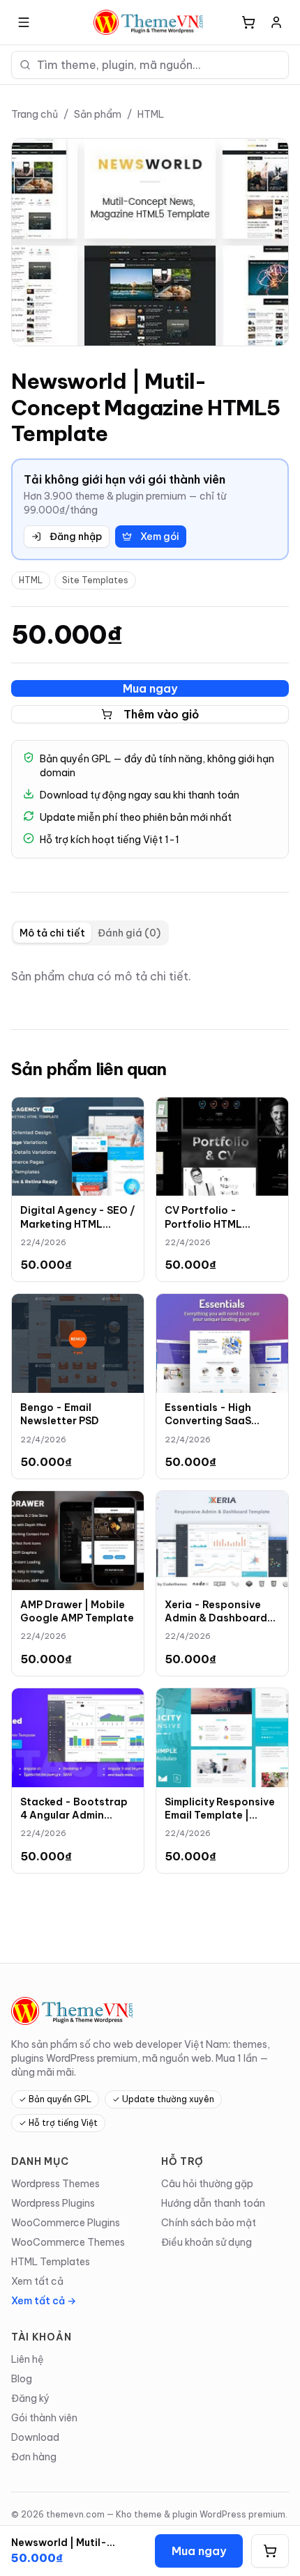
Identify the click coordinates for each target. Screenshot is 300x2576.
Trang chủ (35, 114)
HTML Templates (51, 2262)
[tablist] (90, 933)
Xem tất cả (37, 2281)
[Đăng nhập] (276, 22)
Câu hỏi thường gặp (207, 2184)
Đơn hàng (34, 2457)
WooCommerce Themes (68, 2242)
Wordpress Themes (55, 2184)
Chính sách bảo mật (209, 2223)
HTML (151, 114)
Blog (22, 2379)
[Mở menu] (24, 22)
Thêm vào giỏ (162, 714)
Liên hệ (28, 2359)
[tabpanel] (150, 976)
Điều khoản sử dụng (207, 2242)
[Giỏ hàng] (248, 22)
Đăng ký (30, 2398)
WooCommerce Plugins (66, 2223)
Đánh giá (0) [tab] (129, 933)
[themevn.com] (150, 22)
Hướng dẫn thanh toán (213, 2203)
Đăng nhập (76, 537)
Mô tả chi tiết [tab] (52, 933)
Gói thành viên (44, 2418)
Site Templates (95, 580)
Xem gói (160, 537)
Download (35, 2437)
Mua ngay (150, 688)
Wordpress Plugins (53, 2203)
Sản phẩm (98, 114)
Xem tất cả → (44, 2301)
